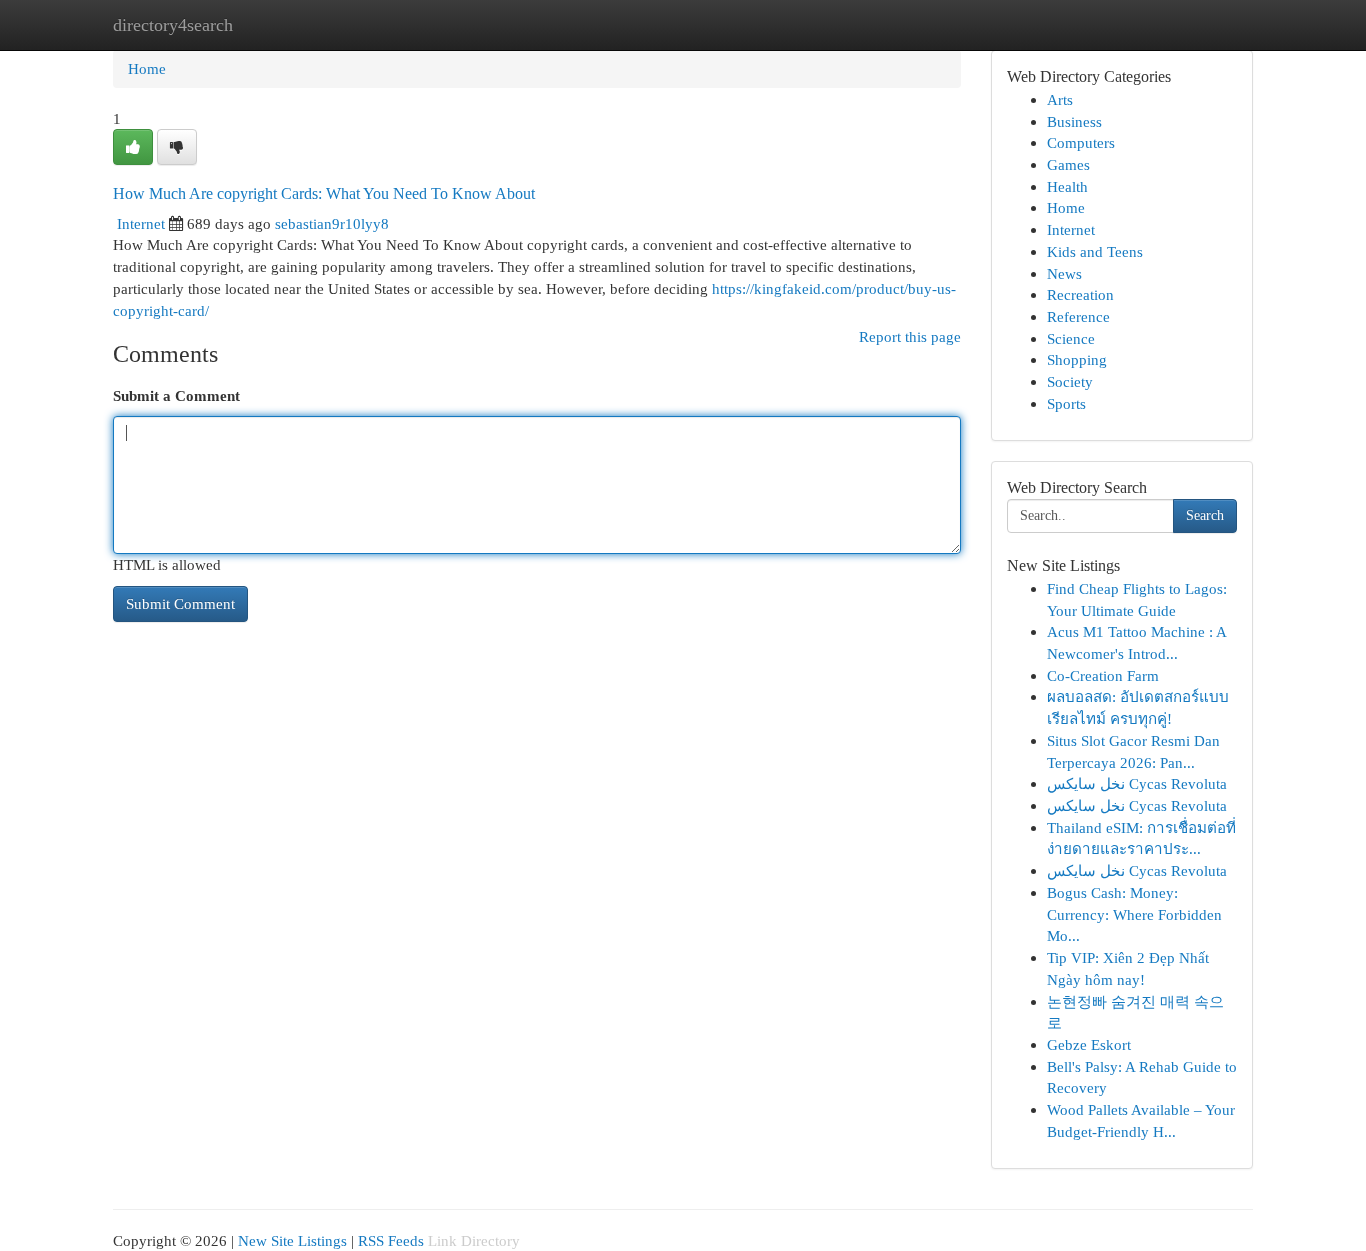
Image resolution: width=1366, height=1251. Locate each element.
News (1064, 273)
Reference (1078, 316)
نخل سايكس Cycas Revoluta (1137, 783)
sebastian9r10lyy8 (332, 223)
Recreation (1080, 294)
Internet (141, 223)
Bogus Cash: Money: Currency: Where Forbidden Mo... (1134, 914)
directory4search (173, 25)
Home (147, 68)
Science (1071, 338)
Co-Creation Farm (1103, 675)
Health (1067, 186)
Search (1205, 515)
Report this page (910, 336)
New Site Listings (292, 1240)
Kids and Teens (1095, 251)
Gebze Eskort (1089, 1044)
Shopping (1077, 359)
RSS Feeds (391, 1240)
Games (1068, 164)
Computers (1081, 142)
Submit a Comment (176, 395)
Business (1074, 121)
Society (1070, 381)
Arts (1060, 99)
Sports (1066, 403)
